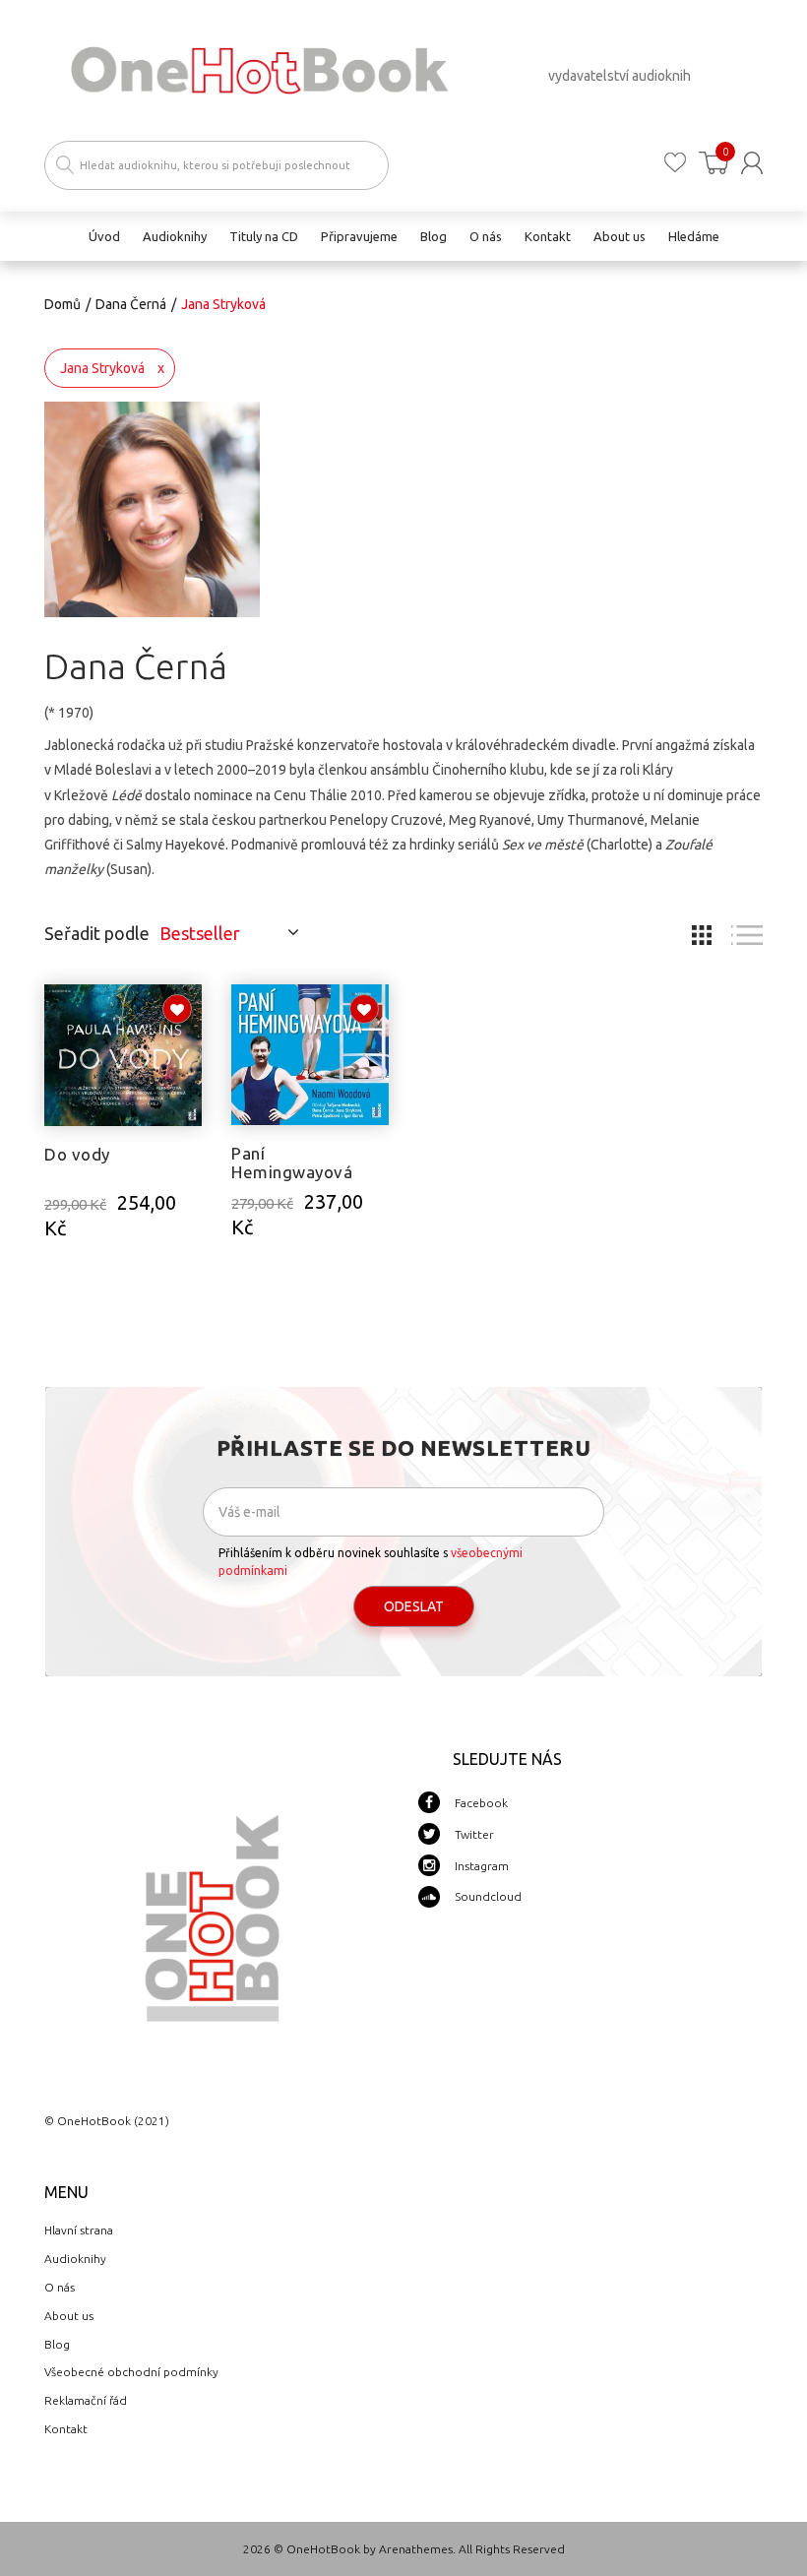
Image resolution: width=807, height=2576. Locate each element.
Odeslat (414, 1606)
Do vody (77, 1154)
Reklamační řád (86, 2400)
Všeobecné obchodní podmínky (131, 2372)
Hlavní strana (79, 2230)
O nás (60, 2287)
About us (69, 2316)
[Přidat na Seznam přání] (177, 1009)
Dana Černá (131, 304)
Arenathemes (416, 2549)
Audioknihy (75, 2259)
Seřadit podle (97, 933)
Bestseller (200, 933)
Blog (57, 2344)
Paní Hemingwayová (292, 1162)
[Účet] (752, 163)
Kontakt (66, 2429)
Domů (62, 304)
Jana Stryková (102, 368)
